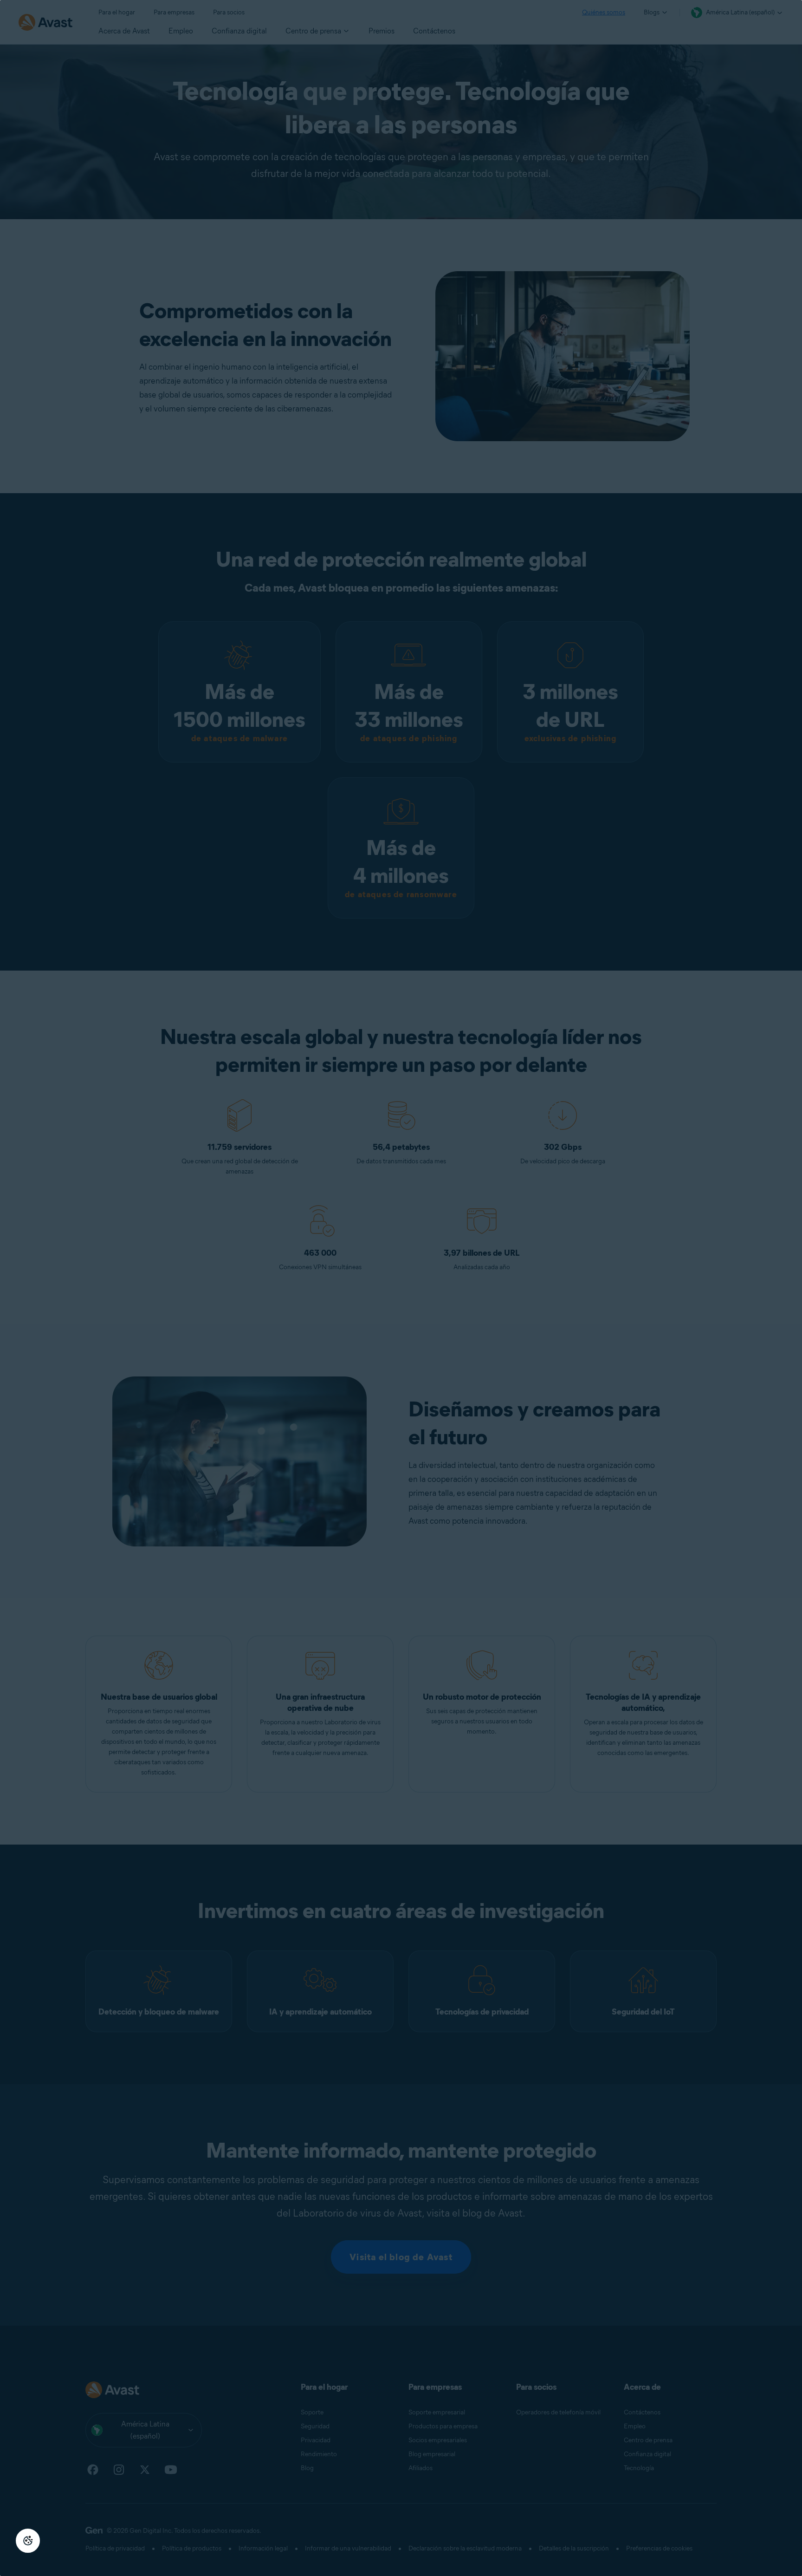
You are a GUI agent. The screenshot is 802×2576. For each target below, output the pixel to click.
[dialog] (401, 1288)
